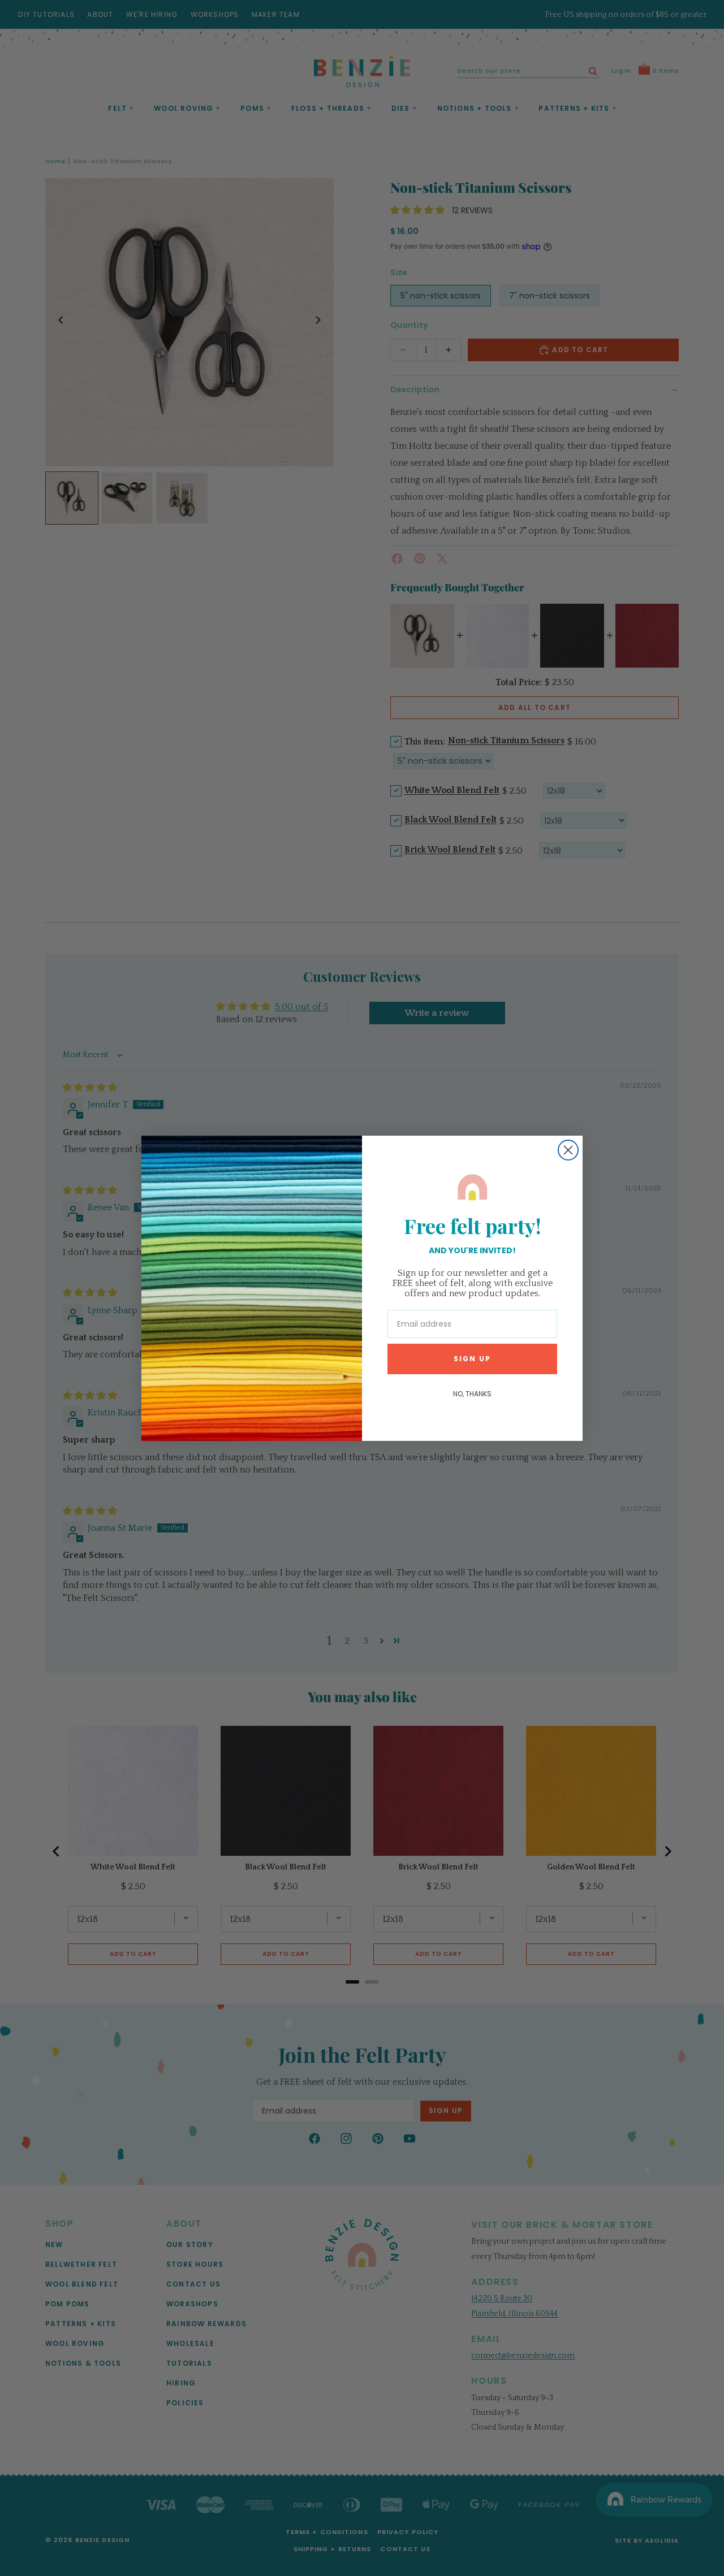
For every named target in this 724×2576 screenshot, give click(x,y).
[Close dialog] (568, 1150)
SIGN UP (472, 1359)
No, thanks (472, 1394)
